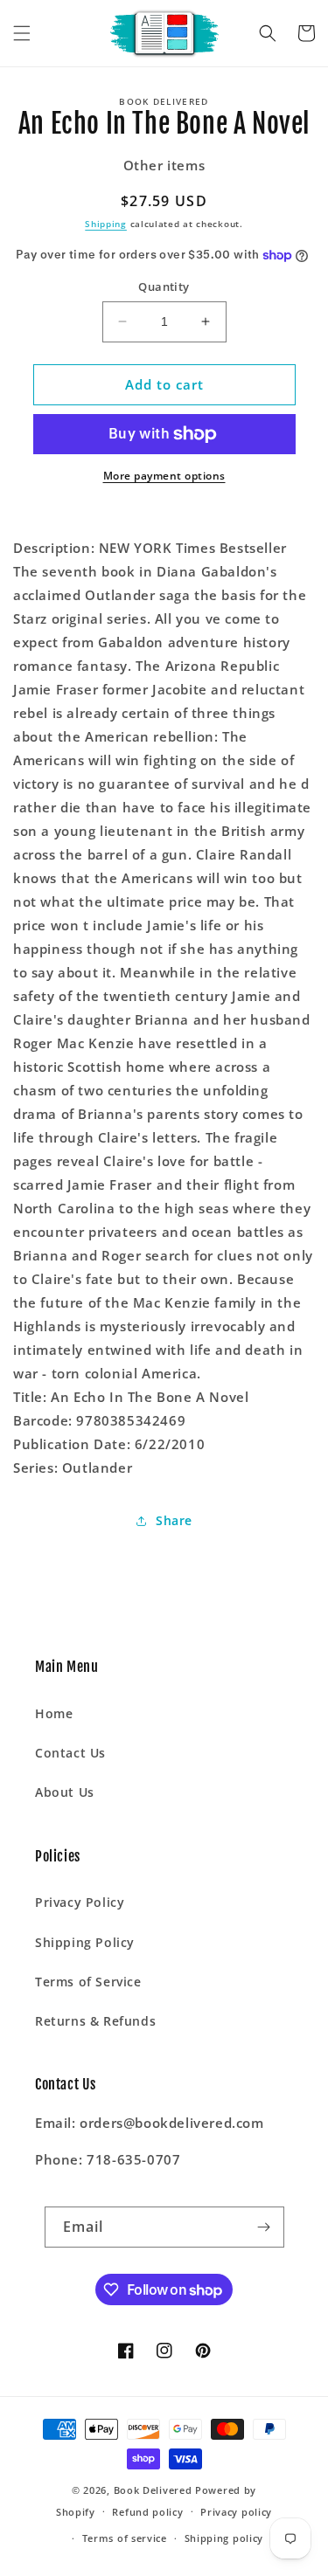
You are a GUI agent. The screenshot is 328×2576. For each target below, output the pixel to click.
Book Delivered (153, 2490)
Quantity (164, 287)
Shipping (106, 224)
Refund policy (147, 2512)
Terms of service (125, 2538)
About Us (65, 1792)
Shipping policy (224, 2538)
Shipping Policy (85, 1942)
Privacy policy (236, 2512)
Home (54, 1713)
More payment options (164, 476)
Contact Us (70, 1753)
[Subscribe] (264, 2227)
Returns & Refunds (95, 2021)
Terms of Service (88, 1982)
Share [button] (174, 1520)
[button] (22, 33)
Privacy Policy (80, 1902)
